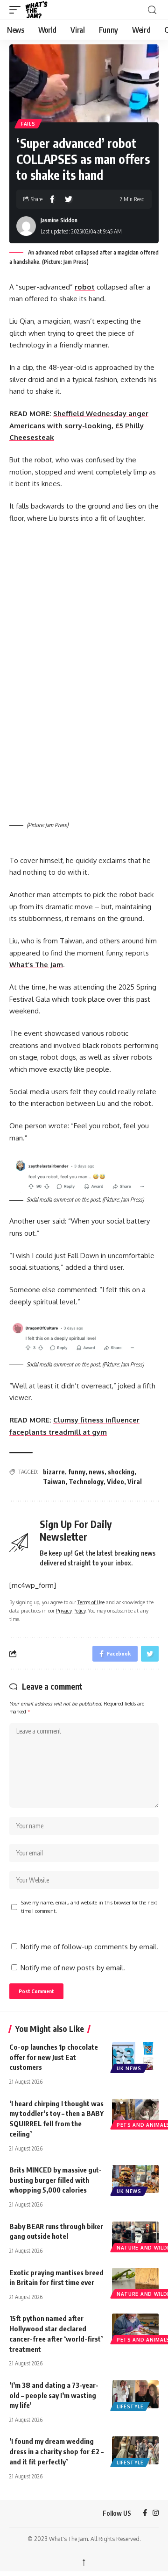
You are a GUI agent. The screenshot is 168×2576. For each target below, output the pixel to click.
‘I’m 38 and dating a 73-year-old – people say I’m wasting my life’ (54, 2395)
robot (85, 287)
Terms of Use (91, 1602)
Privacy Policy (71, 1610)
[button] (17, 10)
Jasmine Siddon (59, 220)
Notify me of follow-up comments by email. (89, 1947)
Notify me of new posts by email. (73, 1968)
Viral (135, 1482)
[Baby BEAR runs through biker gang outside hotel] (135, 2236)
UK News (129, 2068)
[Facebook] (145, 2513)
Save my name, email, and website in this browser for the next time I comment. (89, 1907)
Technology (86, 1482)
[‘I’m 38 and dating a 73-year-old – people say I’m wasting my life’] (135, 2394)
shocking (121, 1472)
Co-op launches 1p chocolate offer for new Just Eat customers (54, 2057)
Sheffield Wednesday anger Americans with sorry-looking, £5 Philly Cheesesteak (79, 425)
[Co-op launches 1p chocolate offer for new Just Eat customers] (135, 2056)
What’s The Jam (36, 965)
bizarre (54, 1472)
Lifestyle (130, 2406)
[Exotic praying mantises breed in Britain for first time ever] (135, 2282)
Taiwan (54, 1482)
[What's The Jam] (42, 10)
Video (115, 1482)
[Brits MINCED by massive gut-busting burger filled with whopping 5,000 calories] (135, 2179)
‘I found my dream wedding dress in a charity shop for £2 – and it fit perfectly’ (56, 2451)
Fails (28, 124)
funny (77, 1472)
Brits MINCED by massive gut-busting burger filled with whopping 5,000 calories (56, 2180)
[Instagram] (156, 2513)
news (97, 1472)
